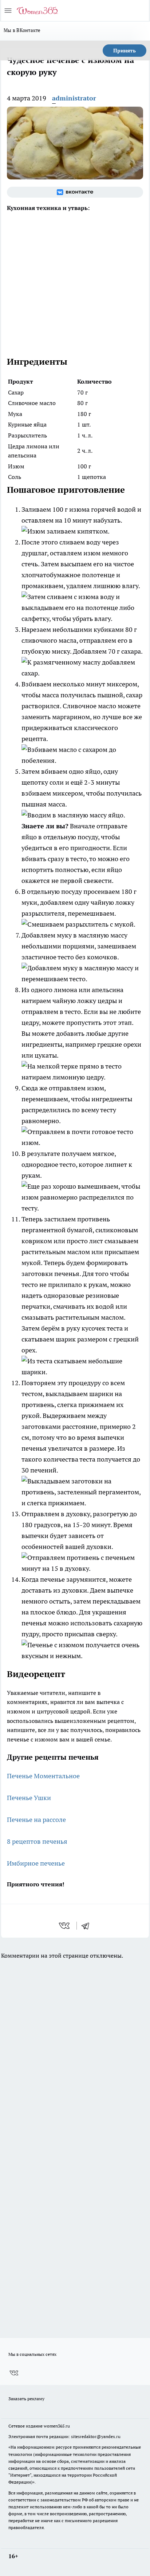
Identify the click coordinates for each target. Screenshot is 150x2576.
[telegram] (88, 1926)
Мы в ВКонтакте (22, 30)
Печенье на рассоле (36, 1820)
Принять (125, 51)
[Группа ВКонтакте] (75, 192)
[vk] (65, 1926)
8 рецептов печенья (37, 1841)
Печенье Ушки (29, 1798)
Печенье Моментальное (43, 1776)
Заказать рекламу (26, 2399)
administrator (74, 98)
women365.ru (57, 2426)
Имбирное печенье (36, 1863)
